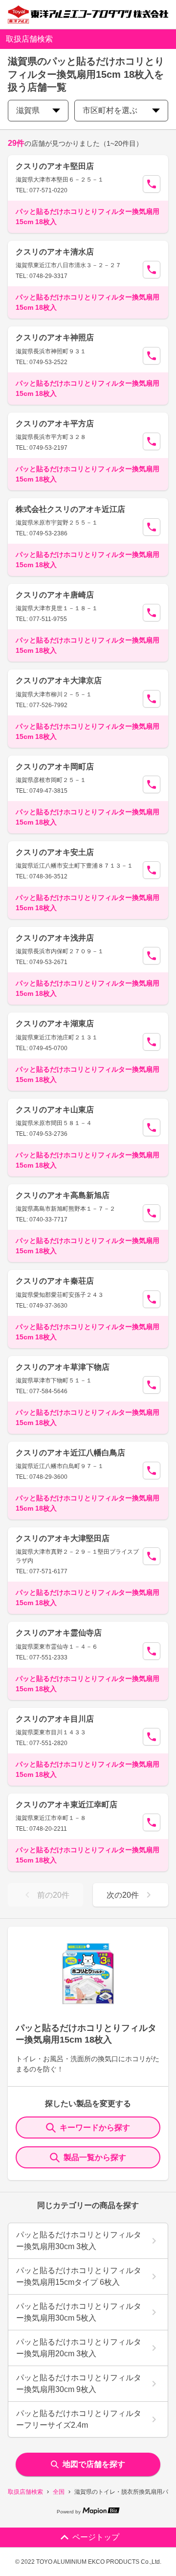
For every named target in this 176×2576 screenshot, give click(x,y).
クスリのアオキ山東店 (55, 1110)
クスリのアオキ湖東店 (55, 1023)
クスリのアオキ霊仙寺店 (59, 1633)
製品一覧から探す (95, 2157)
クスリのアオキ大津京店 (59, 680)
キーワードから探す (95, 2127)
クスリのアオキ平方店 (55, 424)
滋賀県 (28, 110)
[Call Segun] (152, 184)
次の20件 (123, 1895)
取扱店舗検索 (25, 2492)
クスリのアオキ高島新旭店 (63, 1195)
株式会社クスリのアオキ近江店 (70, 509)
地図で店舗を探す (94, 2464)
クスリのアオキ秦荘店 (55, 1281)
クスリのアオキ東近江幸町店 (66, 1805)
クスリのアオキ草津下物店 (63, 1367)
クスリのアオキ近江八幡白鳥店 (70, 1453)
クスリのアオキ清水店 (55, 252)
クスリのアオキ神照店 (55, 337)
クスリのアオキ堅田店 (55, 166)
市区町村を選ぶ (110, 110)
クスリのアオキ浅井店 (55, 938)
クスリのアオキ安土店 (55, 852)
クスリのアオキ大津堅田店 (63, 1538)
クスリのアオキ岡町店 (55, 767)
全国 (59, 2492)
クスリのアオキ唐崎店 (55, 595)
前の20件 (53, 1895)
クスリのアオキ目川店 (55, 1719)
